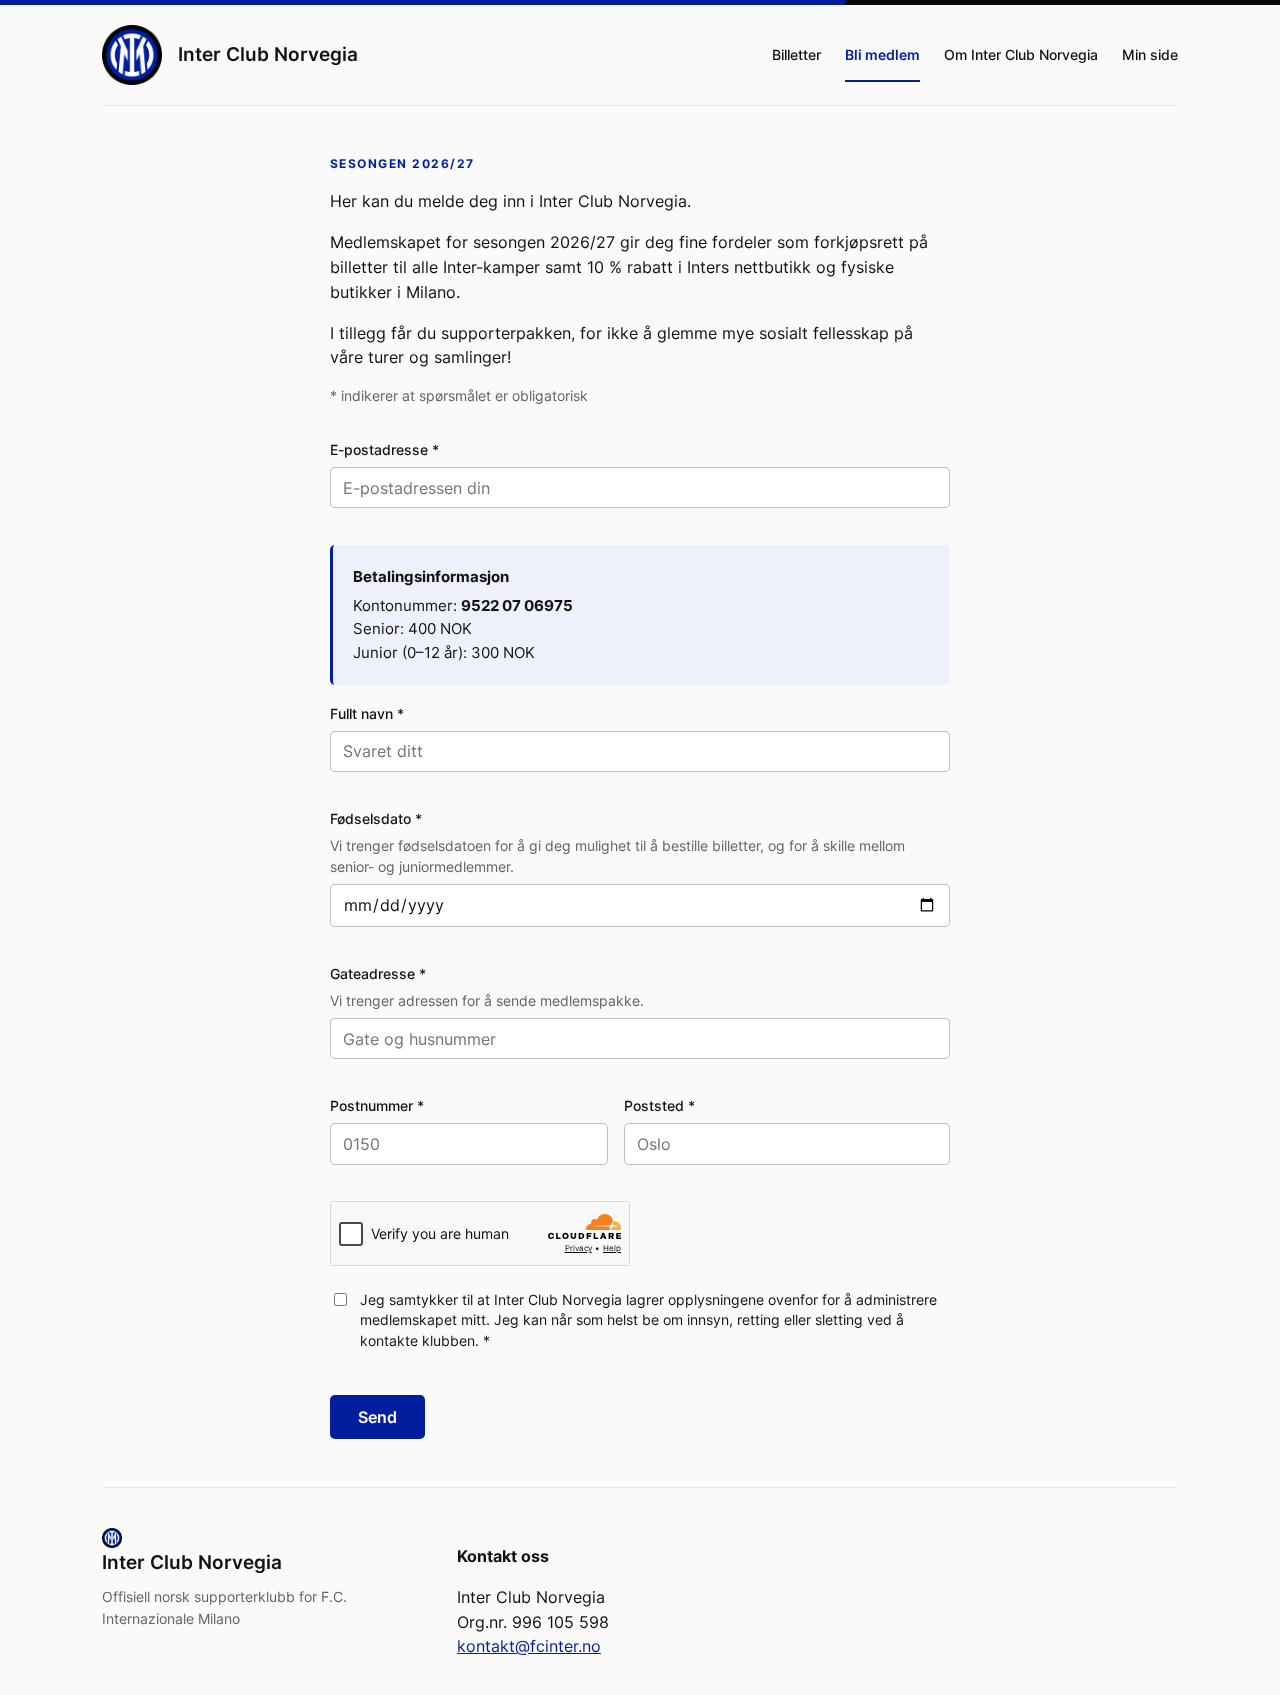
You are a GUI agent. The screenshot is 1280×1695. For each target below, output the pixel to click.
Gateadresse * (378, 973)
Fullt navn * (367, 713)
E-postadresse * (384, 449)
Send (377, 1417)
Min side (1150, 54)
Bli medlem (882, 54)
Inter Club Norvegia (268, 54)
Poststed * (659, 1105)
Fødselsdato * (376, 818)
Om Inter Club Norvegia (1021, 54)
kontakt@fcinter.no (529, 1646)
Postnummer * (377, 1105)
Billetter (796, 54)
